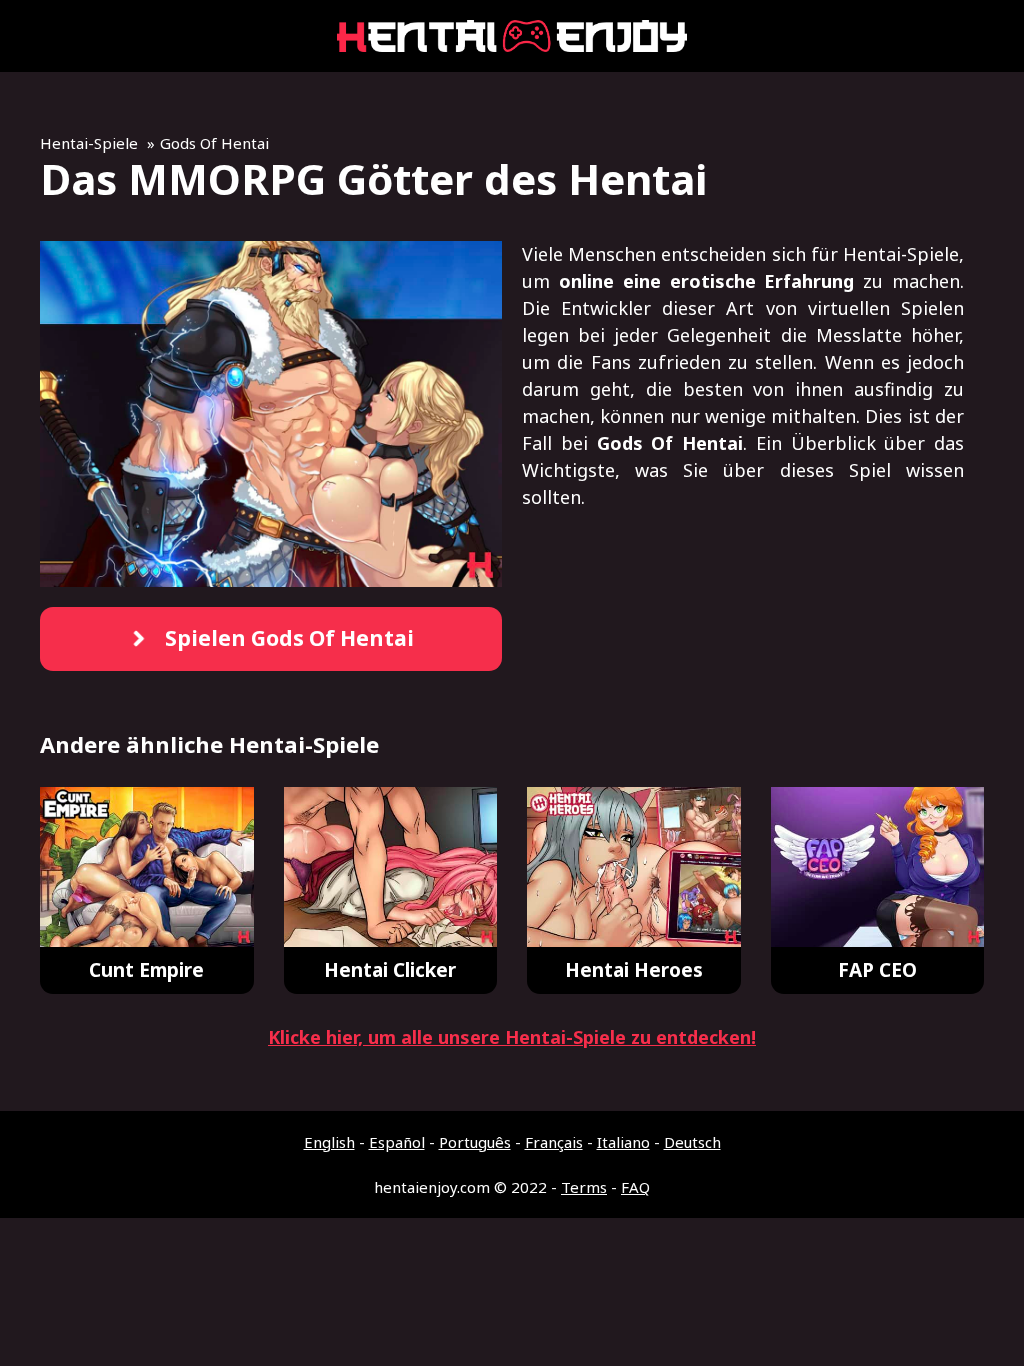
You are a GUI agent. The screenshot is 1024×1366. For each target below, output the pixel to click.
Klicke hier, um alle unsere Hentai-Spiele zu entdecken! (512, 1037)
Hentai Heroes (634, 970)
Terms (584, 1187)
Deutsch (692, 1142)
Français (554, 1142)
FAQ (635, 1187)
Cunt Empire (146, 970)
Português (475, 1142)
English (329, 1142)
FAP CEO (877, 970)
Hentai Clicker (390, 970)
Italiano (623, 1142)
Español (397, 1142)
